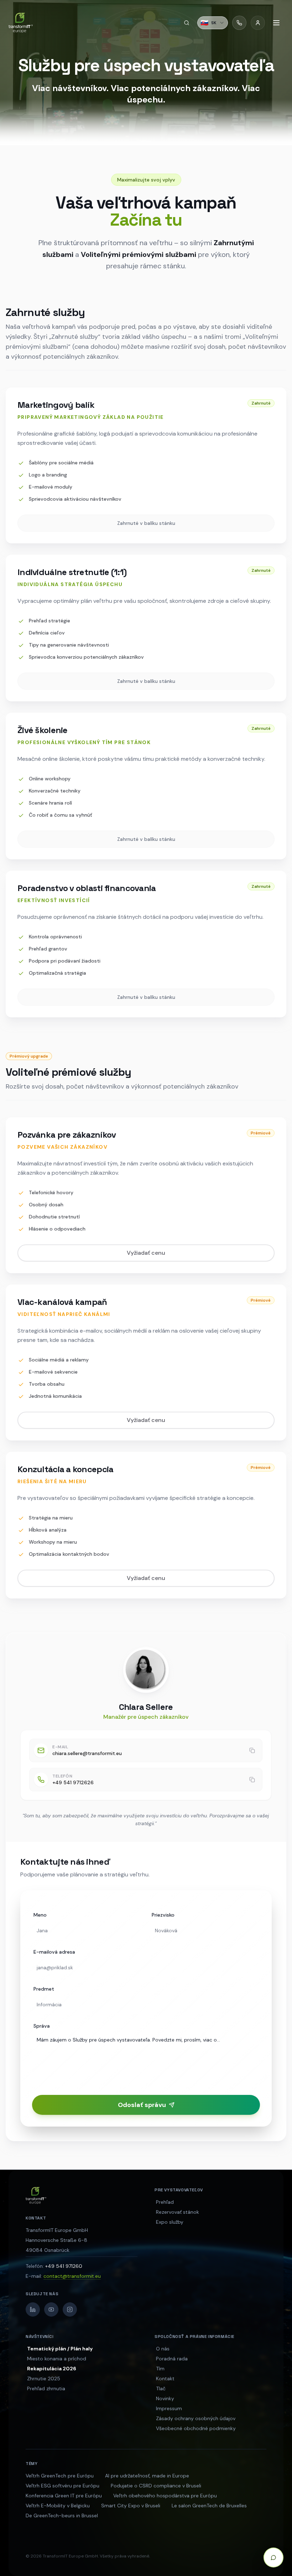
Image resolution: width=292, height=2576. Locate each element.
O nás (163, 2349)
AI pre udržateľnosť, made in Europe (147, 2476)
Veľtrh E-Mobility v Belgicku (58, 2506)
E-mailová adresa (54, 1952)
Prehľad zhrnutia (46, 2388)
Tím (160, 2369)
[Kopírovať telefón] (252, 1780)
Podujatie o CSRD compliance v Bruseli (156, 2486)
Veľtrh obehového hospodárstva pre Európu (165, 2496)
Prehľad (165, 2202)
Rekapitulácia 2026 (52, 2369)
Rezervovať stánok (178, 2212)
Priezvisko (163, 1915)
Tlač (161, 2388)
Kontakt (165, 2379)
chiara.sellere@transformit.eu (87, 1753)
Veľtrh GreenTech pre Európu (60, 2476)
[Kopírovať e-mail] (252, 1750)
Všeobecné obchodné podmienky (196, 2428)
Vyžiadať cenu (146, 1253)
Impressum (169, 2408)
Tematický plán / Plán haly (60, 2349)
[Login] (258, 23)
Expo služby (170, 2222)
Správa (42, 2026)
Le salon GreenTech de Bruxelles (209, 2506)
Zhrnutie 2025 (44, 2379)
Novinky (165, 2398)
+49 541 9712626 (73, 1782)
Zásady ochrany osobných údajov (196, 2418)
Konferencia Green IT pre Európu (64, 2496)
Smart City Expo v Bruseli (131, 2506)
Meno (40, 1915)
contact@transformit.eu (72, 2276)
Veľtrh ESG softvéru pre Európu (62, 2486)
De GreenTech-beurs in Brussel (62, 2516)
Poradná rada (172, 2359)
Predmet (44, 1989)
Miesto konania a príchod (57, 2359)
